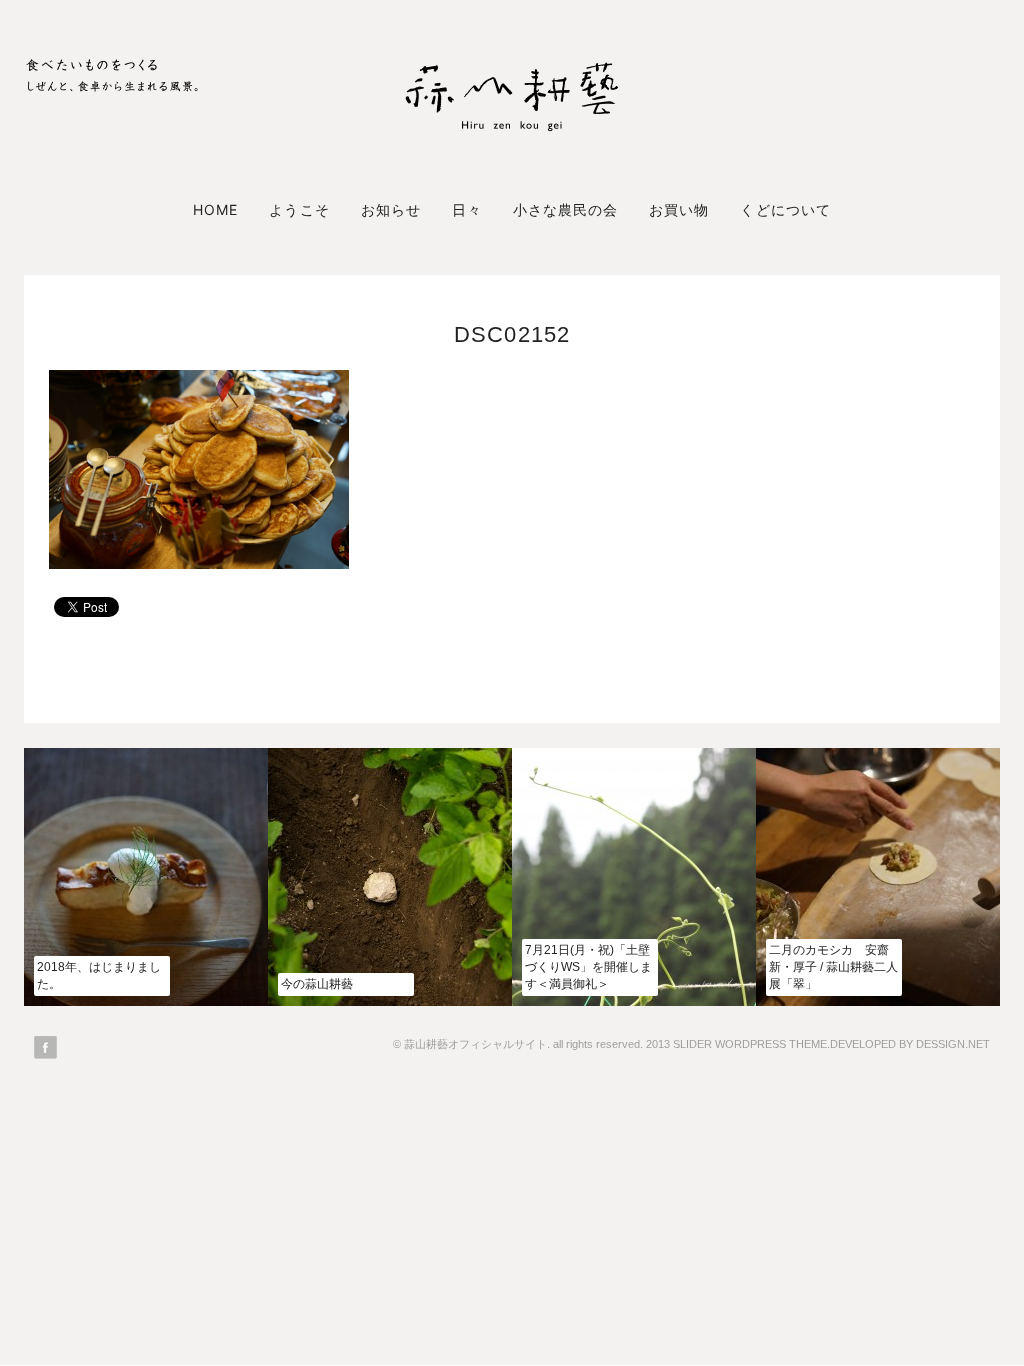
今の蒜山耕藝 (317, 984)
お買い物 (679, 209)
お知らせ (391, 209)
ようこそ (299, 209)
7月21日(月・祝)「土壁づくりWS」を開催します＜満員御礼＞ (588, 967)
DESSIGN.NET (953, 1044)
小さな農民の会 (565, 209)
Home (215, 209)
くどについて (785, 209)
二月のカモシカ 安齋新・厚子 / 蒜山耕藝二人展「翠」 (833, 967)
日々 (467, 209)
